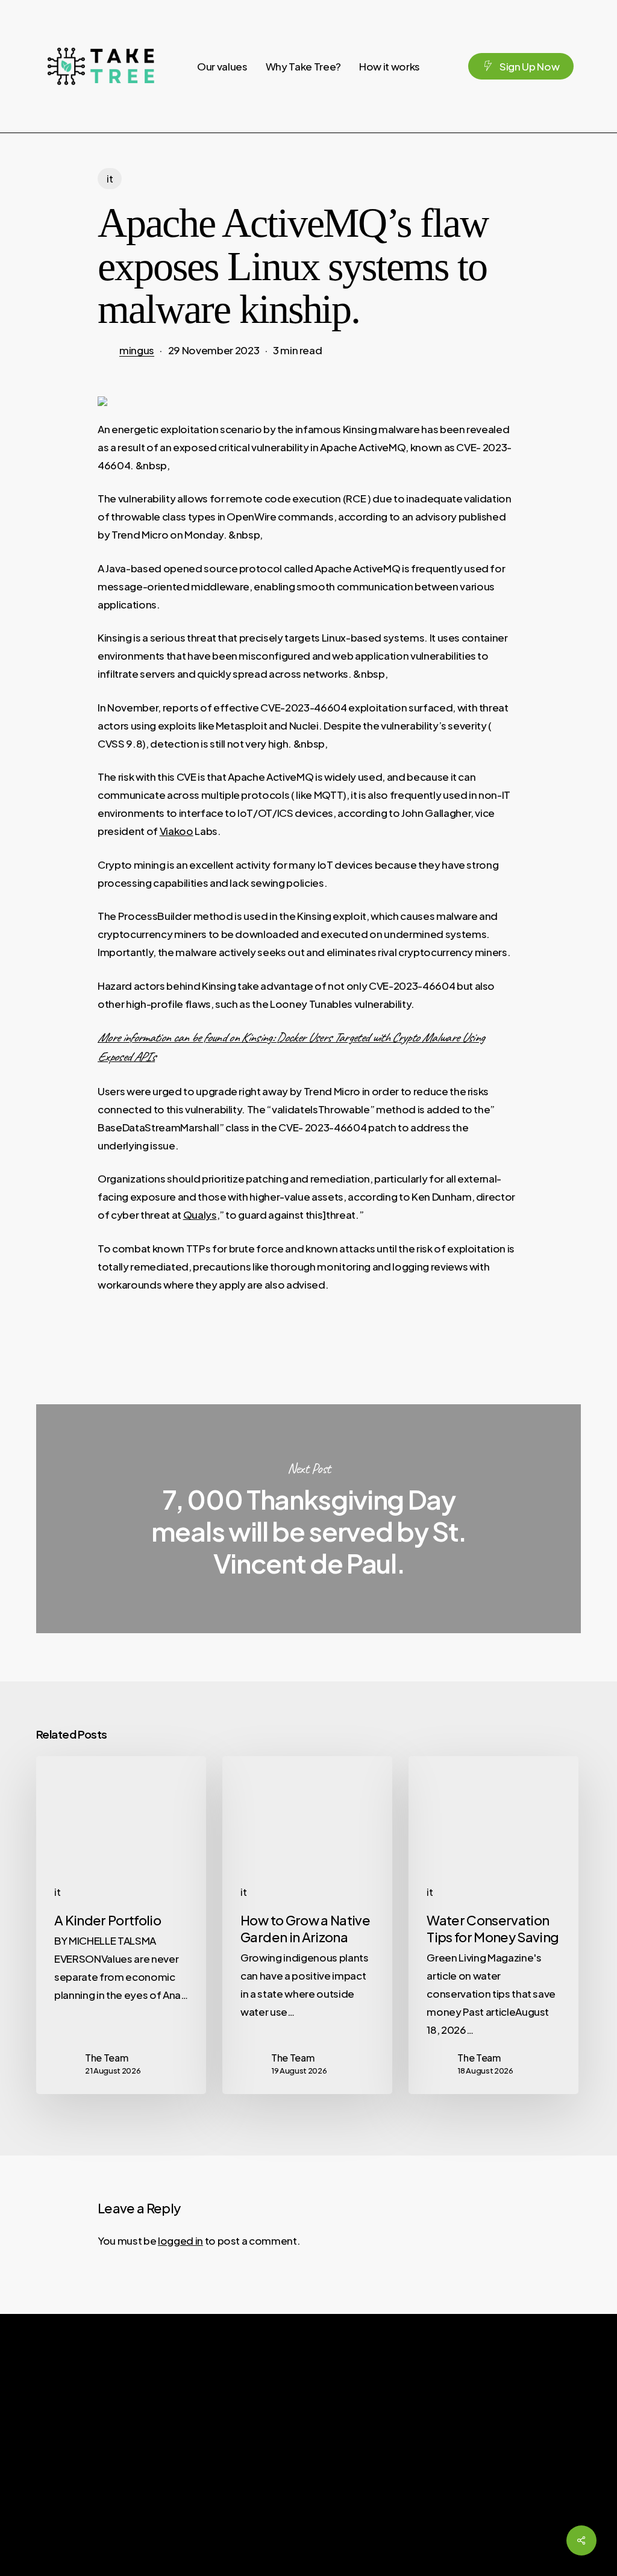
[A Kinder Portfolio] (121, 1925)
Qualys (200, 1215)
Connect (330, 2430)
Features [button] (324, 2479)
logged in (180, 2240)
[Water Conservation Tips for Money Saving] (493, 1925)
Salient (544, 2550)
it (110, 179)
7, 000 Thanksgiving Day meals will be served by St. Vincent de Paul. (308, 1519)
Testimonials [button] (331, 2456)
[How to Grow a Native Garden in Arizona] (307, 1925)
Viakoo (177, 831)
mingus (137, 350)
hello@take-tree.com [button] (483, 2456)
